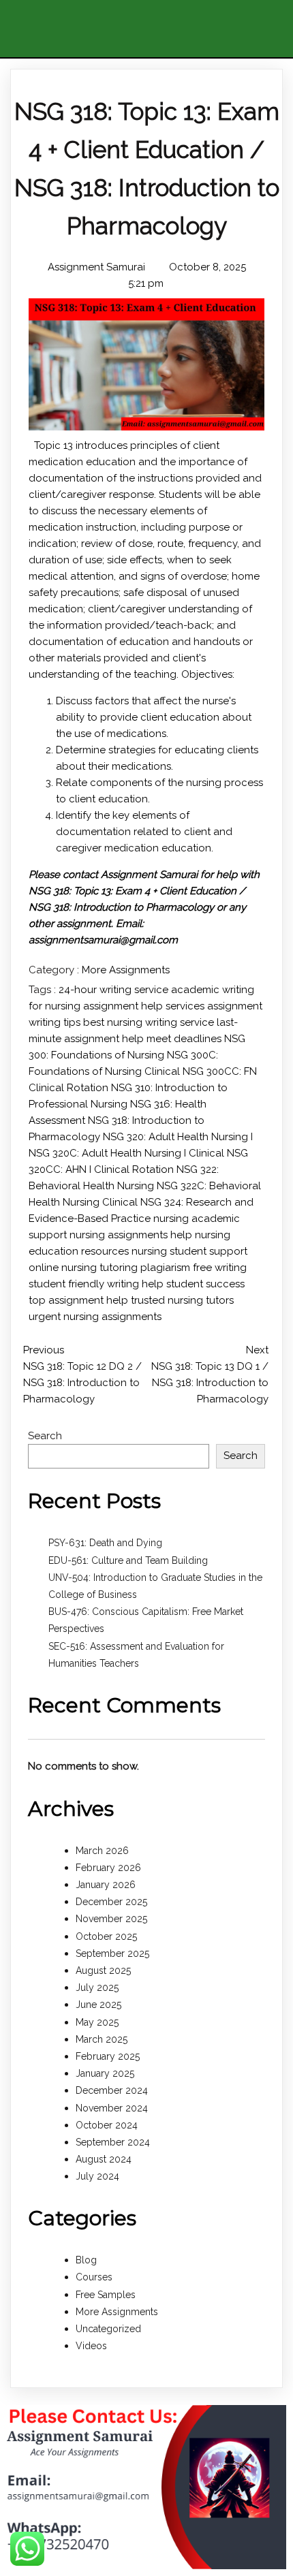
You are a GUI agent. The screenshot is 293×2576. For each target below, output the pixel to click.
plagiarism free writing (194, 1268)
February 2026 (108, 1868)
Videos (91, 2346)
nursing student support (189, 1251)
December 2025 (111, 1902)
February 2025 (108, 2056)
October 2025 (106, 1936)
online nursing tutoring (84, 1268)
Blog (86, 2260)
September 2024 (113, 2142)
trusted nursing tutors (182, 1300)
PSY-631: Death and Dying (105, 1543)
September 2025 (112, 1953)
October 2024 (107, 2125)
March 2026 (102, 1851)
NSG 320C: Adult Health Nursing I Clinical (128, 1153)
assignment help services (145, 1006)
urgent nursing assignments (95, 1317)
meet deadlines (185, 1039)
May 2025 (97, 2022)
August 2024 (104, 2159)
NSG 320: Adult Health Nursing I (178, 1137)
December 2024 (112, 2090)
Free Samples (106, 2295)
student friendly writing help (97, 1284)
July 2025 (97, 1988)
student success (205, 1284)
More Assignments (126, 970)
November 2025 (111, 1919)
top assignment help (80, 1300)
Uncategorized (108, 2329)
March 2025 (102, 2039)
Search (45, 1436)
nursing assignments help (132, 1235)
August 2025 (103, 1970)
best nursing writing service (150, 1022)
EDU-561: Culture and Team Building (128, 1560)
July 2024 (97, 2176)
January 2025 (105, 2073)
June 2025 (98, 2005)
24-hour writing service (115, 990)
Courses (94, 2277)
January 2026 (106, 1885)
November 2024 (112, 2108)
